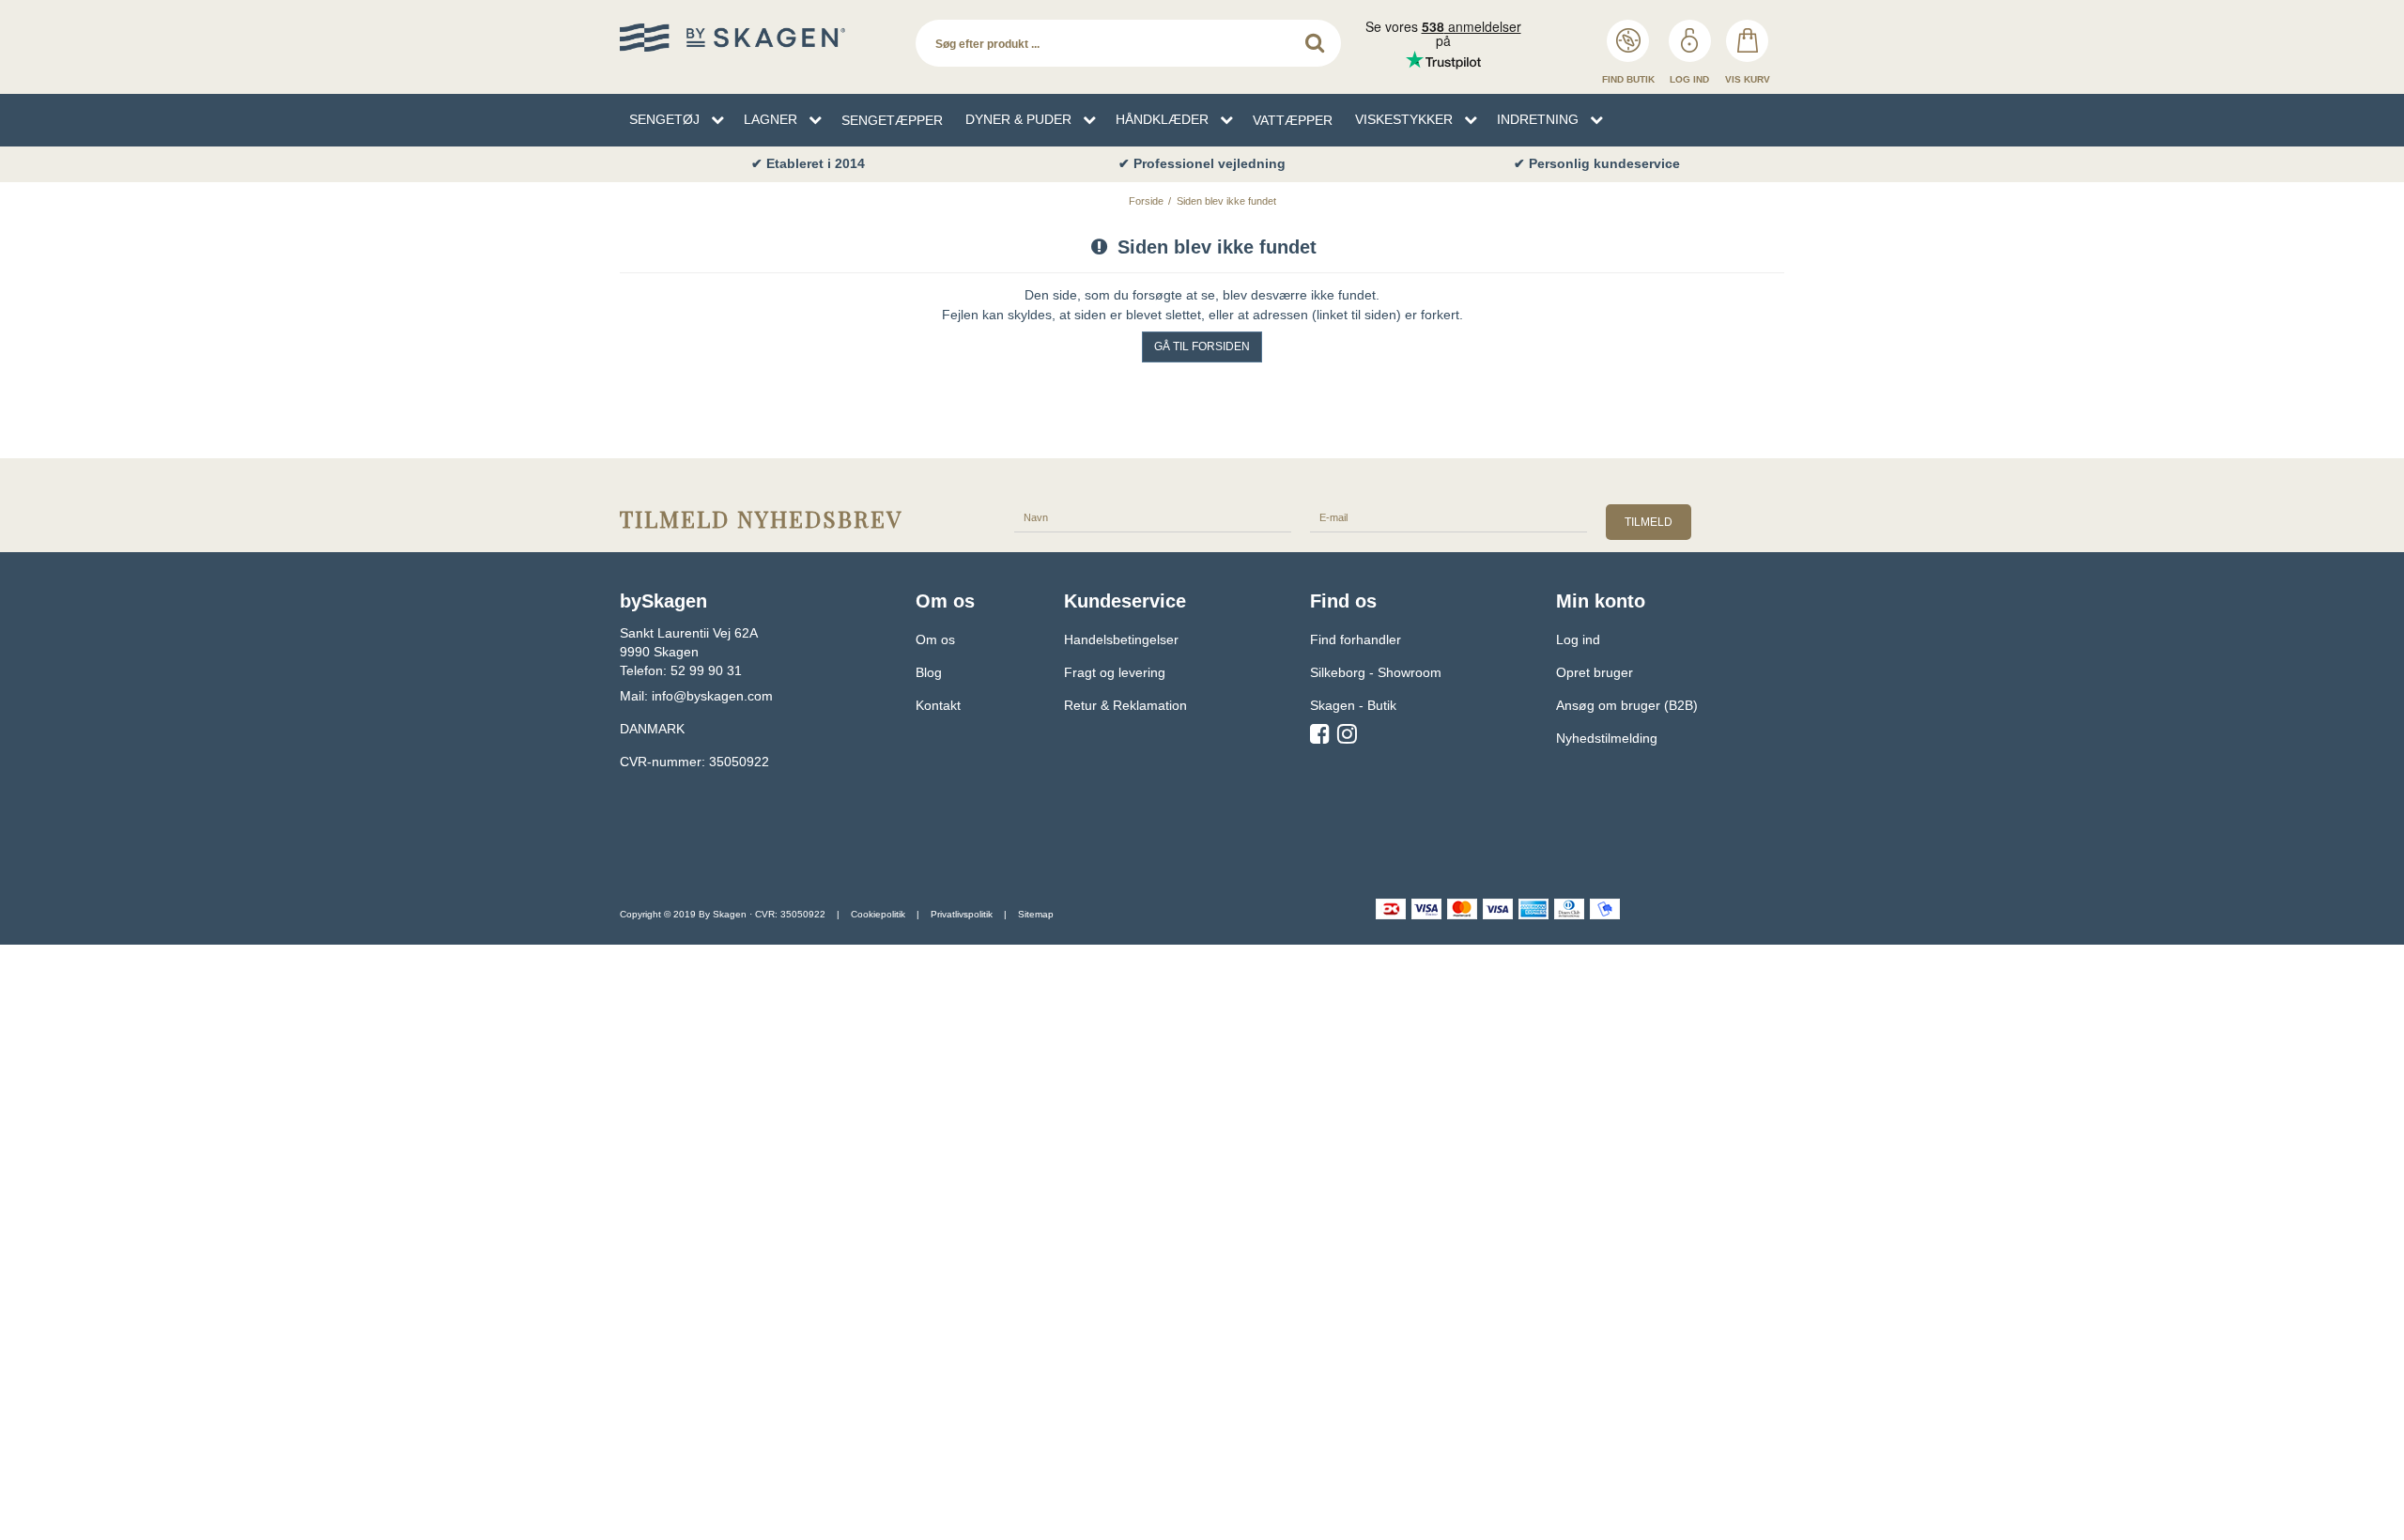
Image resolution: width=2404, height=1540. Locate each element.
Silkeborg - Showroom (1376, 672)
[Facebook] (1320, 737)
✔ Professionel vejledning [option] (1202, 163)
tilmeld (1649, 522)
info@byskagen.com (712, 696)
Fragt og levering (1115, 672)
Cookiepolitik (878, 914)
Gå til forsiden (1202, 346)
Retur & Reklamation (1125, 705)
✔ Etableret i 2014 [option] (808, 163)
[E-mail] (1449, 516)
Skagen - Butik (1353, 705)
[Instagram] (1347, 737)
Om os (935, 639)
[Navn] (1153, 516)
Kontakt (938, 705)
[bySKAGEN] (758, 38)
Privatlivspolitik (962, 914)
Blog (929, 672)
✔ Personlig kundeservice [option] (1597, 163)
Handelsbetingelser (1121, 639)
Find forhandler (1356, 639)
